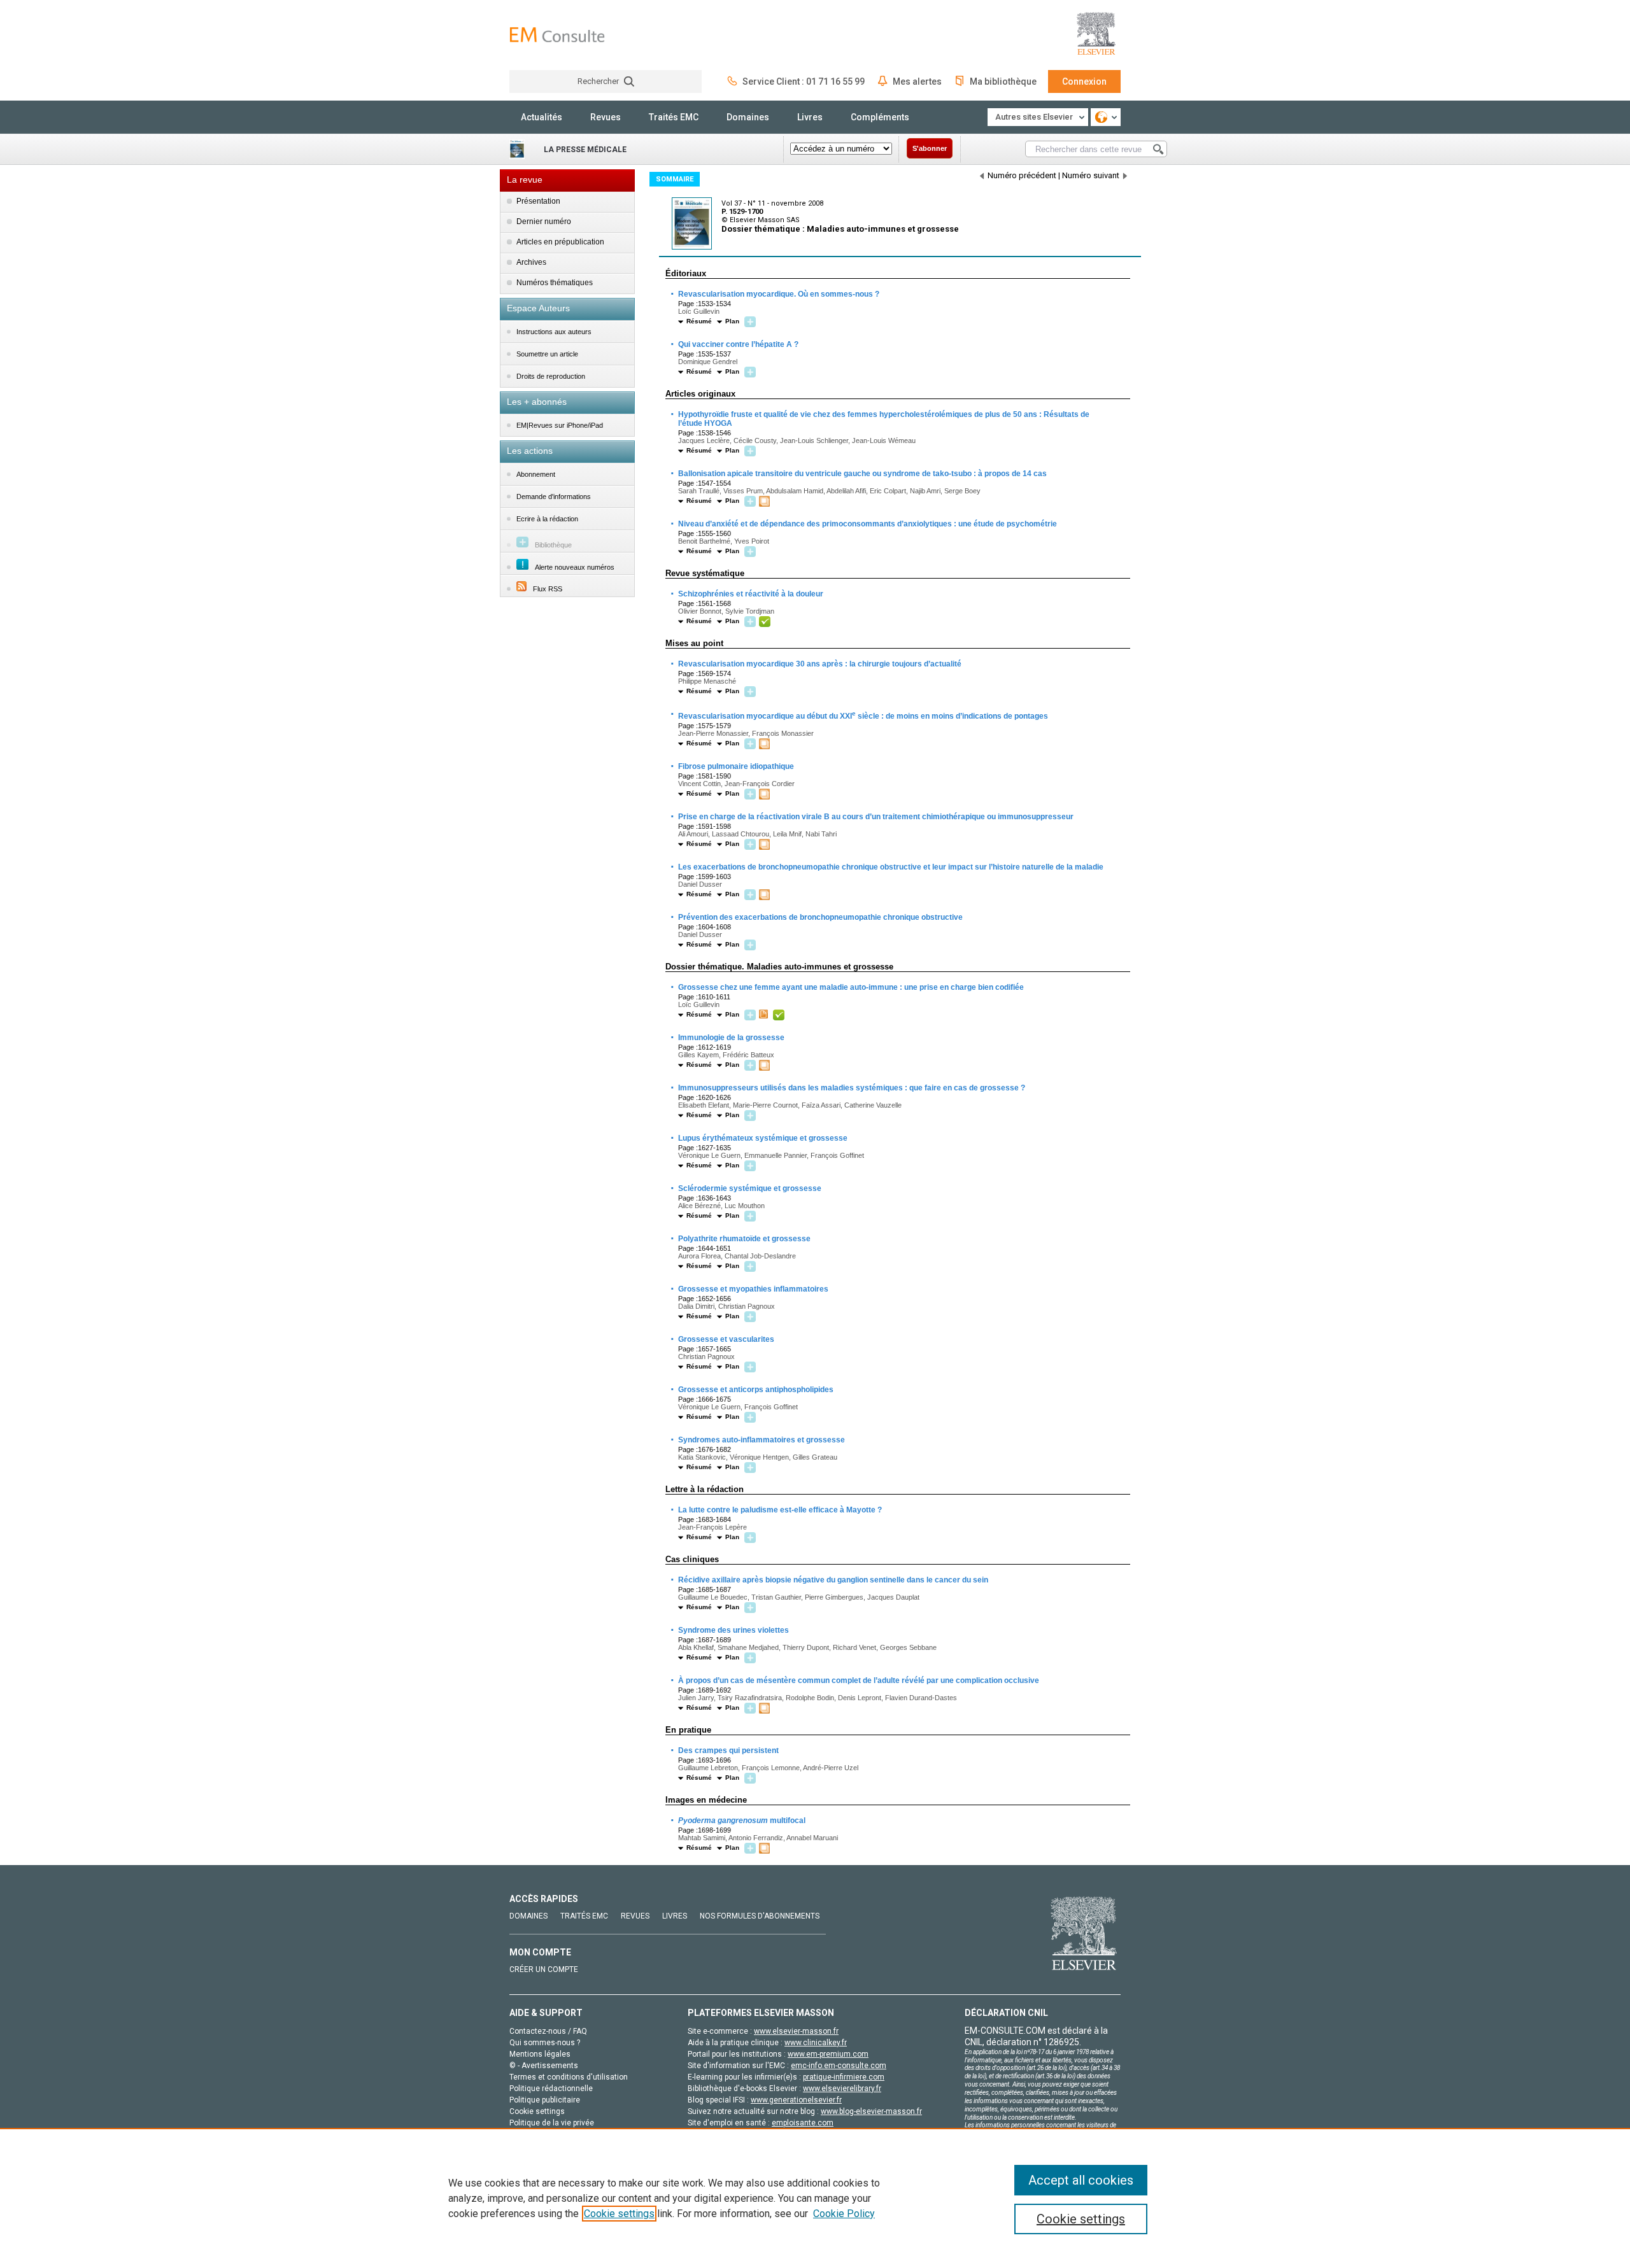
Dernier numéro (544, 222)
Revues (606, 117)
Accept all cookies (1081, 2180)
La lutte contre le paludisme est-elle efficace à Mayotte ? (779, 1510)
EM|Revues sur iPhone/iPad (560, 425)
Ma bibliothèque (1003, 81)
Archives (531, 262)
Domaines (748, 117)
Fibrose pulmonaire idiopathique (735, 766)
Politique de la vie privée (552, 2123)
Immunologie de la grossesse (731, 1038)
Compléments (880, 117)
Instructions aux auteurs (554, 332)
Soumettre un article (547, 354)
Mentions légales (540, 2054)
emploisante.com (803, 2123)
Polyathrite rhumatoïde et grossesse (744, 1239)
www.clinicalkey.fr (816, 2043)
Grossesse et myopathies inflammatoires (753, 1289)
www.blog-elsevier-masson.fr (871, 2111)
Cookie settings (619, 2214)
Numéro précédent (1022, 175)
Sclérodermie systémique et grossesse (749, 1188)
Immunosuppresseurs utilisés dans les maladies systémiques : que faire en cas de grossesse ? (851, 1088)
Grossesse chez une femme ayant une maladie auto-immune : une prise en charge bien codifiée (850, 987)
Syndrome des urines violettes (733, 1630)
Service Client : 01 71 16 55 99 (804, 81)
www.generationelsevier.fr (796, 2100)
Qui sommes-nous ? (545, 2043)
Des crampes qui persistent (728, 1750)
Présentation (538, 201)
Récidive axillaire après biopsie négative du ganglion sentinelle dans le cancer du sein (833, 1580)
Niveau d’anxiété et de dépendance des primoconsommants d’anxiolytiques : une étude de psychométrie (867, 524)
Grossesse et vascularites (726, 1339)
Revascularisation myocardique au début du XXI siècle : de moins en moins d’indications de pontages (862, 715)
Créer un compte (544, 1969)
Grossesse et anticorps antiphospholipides (755, 1390)
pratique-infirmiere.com (844, 2077)
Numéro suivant (1091, 175)
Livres (810, 117)
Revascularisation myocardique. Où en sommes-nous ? (778, 294)
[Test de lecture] (765, 1015)
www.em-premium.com (828, 2054)
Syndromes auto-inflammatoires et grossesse (761, 1440)
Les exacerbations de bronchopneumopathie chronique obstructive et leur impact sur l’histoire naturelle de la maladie (890, 867)
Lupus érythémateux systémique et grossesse (762, 1138)
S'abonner (930, 148)
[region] (815, 2198)
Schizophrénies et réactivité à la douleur (750, 594)
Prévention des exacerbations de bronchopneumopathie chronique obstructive (820, 917)
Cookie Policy (844, 2214)
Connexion (1084, 81)
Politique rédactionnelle (551, 2088)
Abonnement (536, 474)
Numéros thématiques (555, 283)
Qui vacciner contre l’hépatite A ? (738, 344)
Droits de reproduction (551, 376)
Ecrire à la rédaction (547, 519)
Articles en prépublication (560, 242)
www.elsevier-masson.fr (796, 2031)
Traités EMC (674, 117)
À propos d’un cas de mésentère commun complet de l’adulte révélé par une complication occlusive (858, 1680)
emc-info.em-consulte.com (839, 2066)
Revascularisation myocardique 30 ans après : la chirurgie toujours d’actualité (819, 664)
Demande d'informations (554, 497)
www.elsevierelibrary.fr (842, 2088)
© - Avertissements (544, 2066)
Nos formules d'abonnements (760, 1916)
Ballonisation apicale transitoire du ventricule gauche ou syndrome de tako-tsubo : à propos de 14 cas (862, 474)
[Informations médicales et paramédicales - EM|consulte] (557, 35)
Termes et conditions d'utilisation (569, 2077)
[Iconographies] (766, 502)
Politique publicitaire (545, 2100)
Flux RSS (548, 589)
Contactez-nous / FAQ (548, 2031)
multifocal (741, 1821)
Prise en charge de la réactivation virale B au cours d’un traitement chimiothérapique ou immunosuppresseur (875, 817)
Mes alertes (917, 81)
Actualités (542, 117)
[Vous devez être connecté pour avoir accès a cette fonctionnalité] (752, 322)
